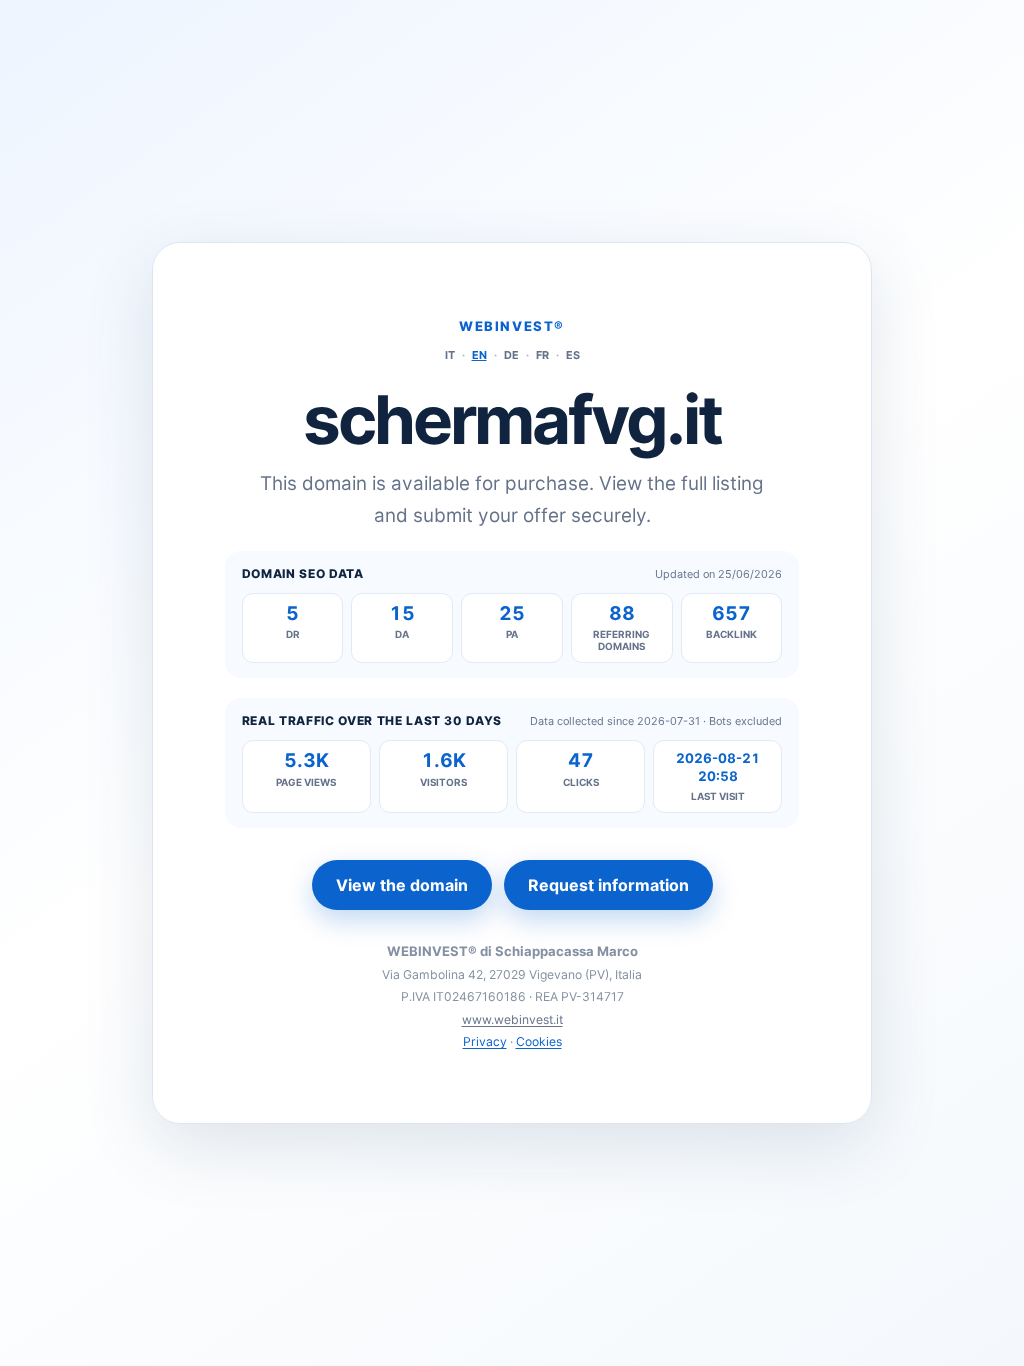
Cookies (539, 1041)
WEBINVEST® (512, 326)
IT (450, 355)
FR (542, 355)
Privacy (485, 1041)
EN (479, 355)
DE (511, 355)
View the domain (402, 885)
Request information (608, 885)
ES (573, 355)
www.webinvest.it (512, 1019)
